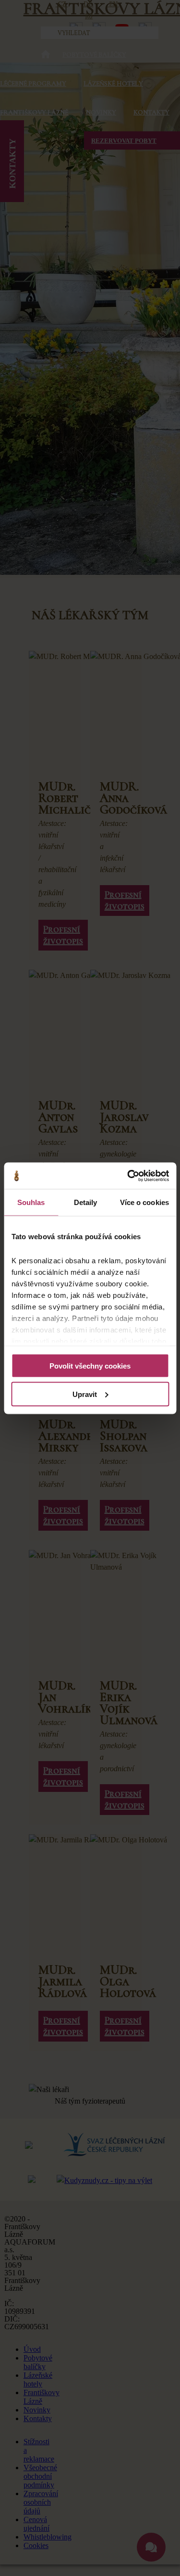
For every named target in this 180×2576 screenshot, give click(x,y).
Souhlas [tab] (31, 1202)
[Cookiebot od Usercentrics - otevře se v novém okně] (128, 1176)
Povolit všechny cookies (90, 1366)
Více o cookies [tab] (144, 1202)
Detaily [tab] (86, 1202)
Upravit (85, 1394)
